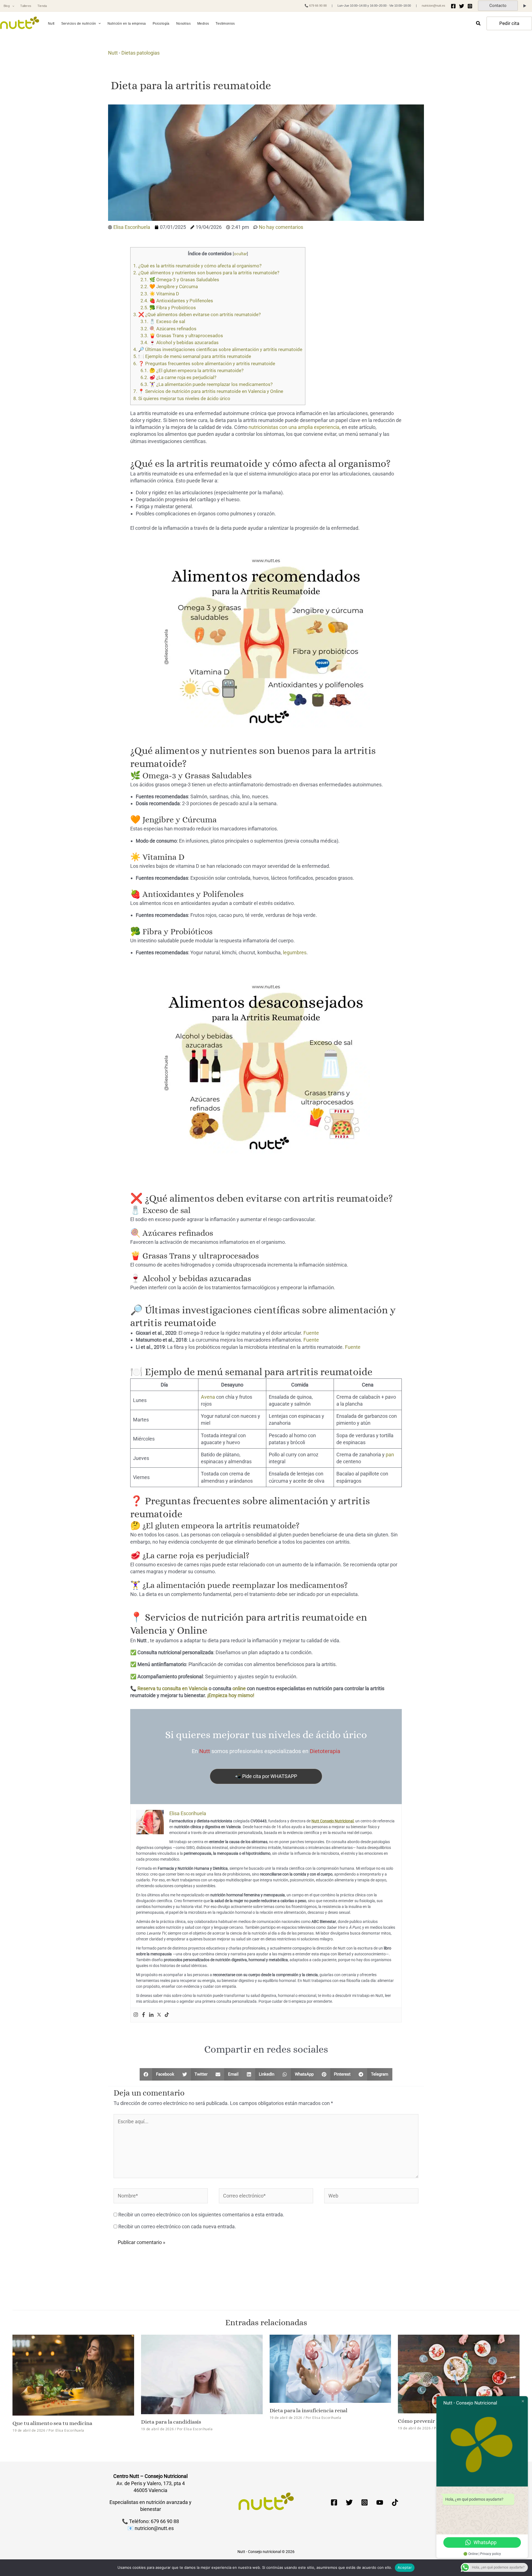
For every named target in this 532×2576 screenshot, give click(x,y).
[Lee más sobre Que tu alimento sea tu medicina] (73, 2375)
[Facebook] (453, 6)
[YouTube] (380, 2502)
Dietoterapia (325, 1751)
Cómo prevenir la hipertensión (436, 2421)
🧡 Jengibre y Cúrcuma (169, 286)
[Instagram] (470, 6)
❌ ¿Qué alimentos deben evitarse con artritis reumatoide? (197, 314)
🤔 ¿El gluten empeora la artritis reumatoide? (192, 370)
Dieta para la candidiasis (171, 2422)
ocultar (240, 254)
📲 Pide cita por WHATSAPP (266, 1776)
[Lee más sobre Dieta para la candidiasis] (202, 2374)
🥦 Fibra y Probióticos (168, 308)
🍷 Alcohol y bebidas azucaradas (180, 342)
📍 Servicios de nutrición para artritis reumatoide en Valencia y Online (208, 391)
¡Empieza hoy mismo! (231, 1695)
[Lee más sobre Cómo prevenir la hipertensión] (459, 2373)
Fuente (311, 1333)
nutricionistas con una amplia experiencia (294, 427)
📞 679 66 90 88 (316, 6)
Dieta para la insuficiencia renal (309, 2410)
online (239, 1688)
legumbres (295, 952)
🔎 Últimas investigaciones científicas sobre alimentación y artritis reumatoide (218, 349)
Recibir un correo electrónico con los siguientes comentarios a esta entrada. (201, 2215)
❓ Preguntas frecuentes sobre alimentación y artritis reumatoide (204, 364)
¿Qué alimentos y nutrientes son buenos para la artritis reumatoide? (206, 273)
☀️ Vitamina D (160, 294)
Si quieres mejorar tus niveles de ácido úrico (182, 398)
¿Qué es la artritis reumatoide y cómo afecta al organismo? (197, 266)
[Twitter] (462, 6)
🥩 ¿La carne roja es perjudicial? (178, 377)
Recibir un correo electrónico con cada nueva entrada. (177, 2226)
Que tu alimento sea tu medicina (52, 2423)
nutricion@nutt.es (433, 6)
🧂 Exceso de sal (163, 321)
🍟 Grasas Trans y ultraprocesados (182, 336)
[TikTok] (395, 2502)
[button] (12, 6)
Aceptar (405, 2567)
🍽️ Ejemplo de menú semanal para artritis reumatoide (192, 356)
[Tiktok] (167, 2015)
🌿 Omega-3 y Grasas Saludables (180, 280)
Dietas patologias (140, 53)
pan (390, 1455)
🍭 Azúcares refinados (168, 329)
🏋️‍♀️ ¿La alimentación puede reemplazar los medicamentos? (207, 384)
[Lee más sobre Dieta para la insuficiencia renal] (330, 2368)
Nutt (113, 53)
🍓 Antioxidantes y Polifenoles (177, 301)
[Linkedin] (151, 2015)
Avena (208, 1397)
